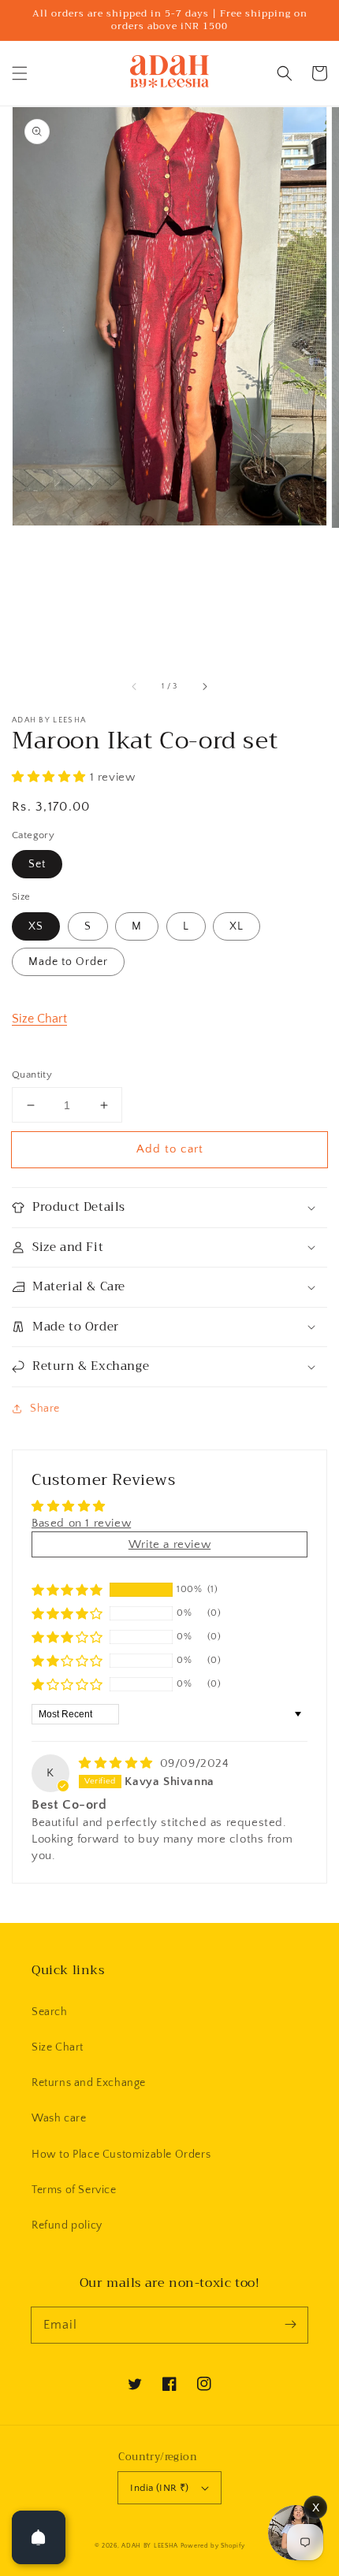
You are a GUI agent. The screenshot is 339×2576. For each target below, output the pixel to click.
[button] (20, 73)
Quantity (32, 1075)
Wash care (59, 2118)
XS (36, 926)
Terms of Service (74, 2190)
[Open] (39, 2537)
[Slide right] (204, 687)
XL (237, 926)
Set (37, 864)
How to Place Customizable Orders (121, 2155)
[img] (118, 1763)
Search (50, 2012)
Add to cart (170, 1149)
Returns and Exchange (89, 2083)
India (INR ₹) (159, 2488)
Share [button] (45, 1409)
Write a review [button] (169, 1544)
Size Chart (39, 1019)
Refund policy (67, 2225)
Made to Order (68, 962)
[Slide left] (135, 687)
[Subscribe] (290, 2325)
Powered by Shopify (213, 2546)
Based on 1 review (81, 1523)
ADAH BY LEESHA (150, 2546)
